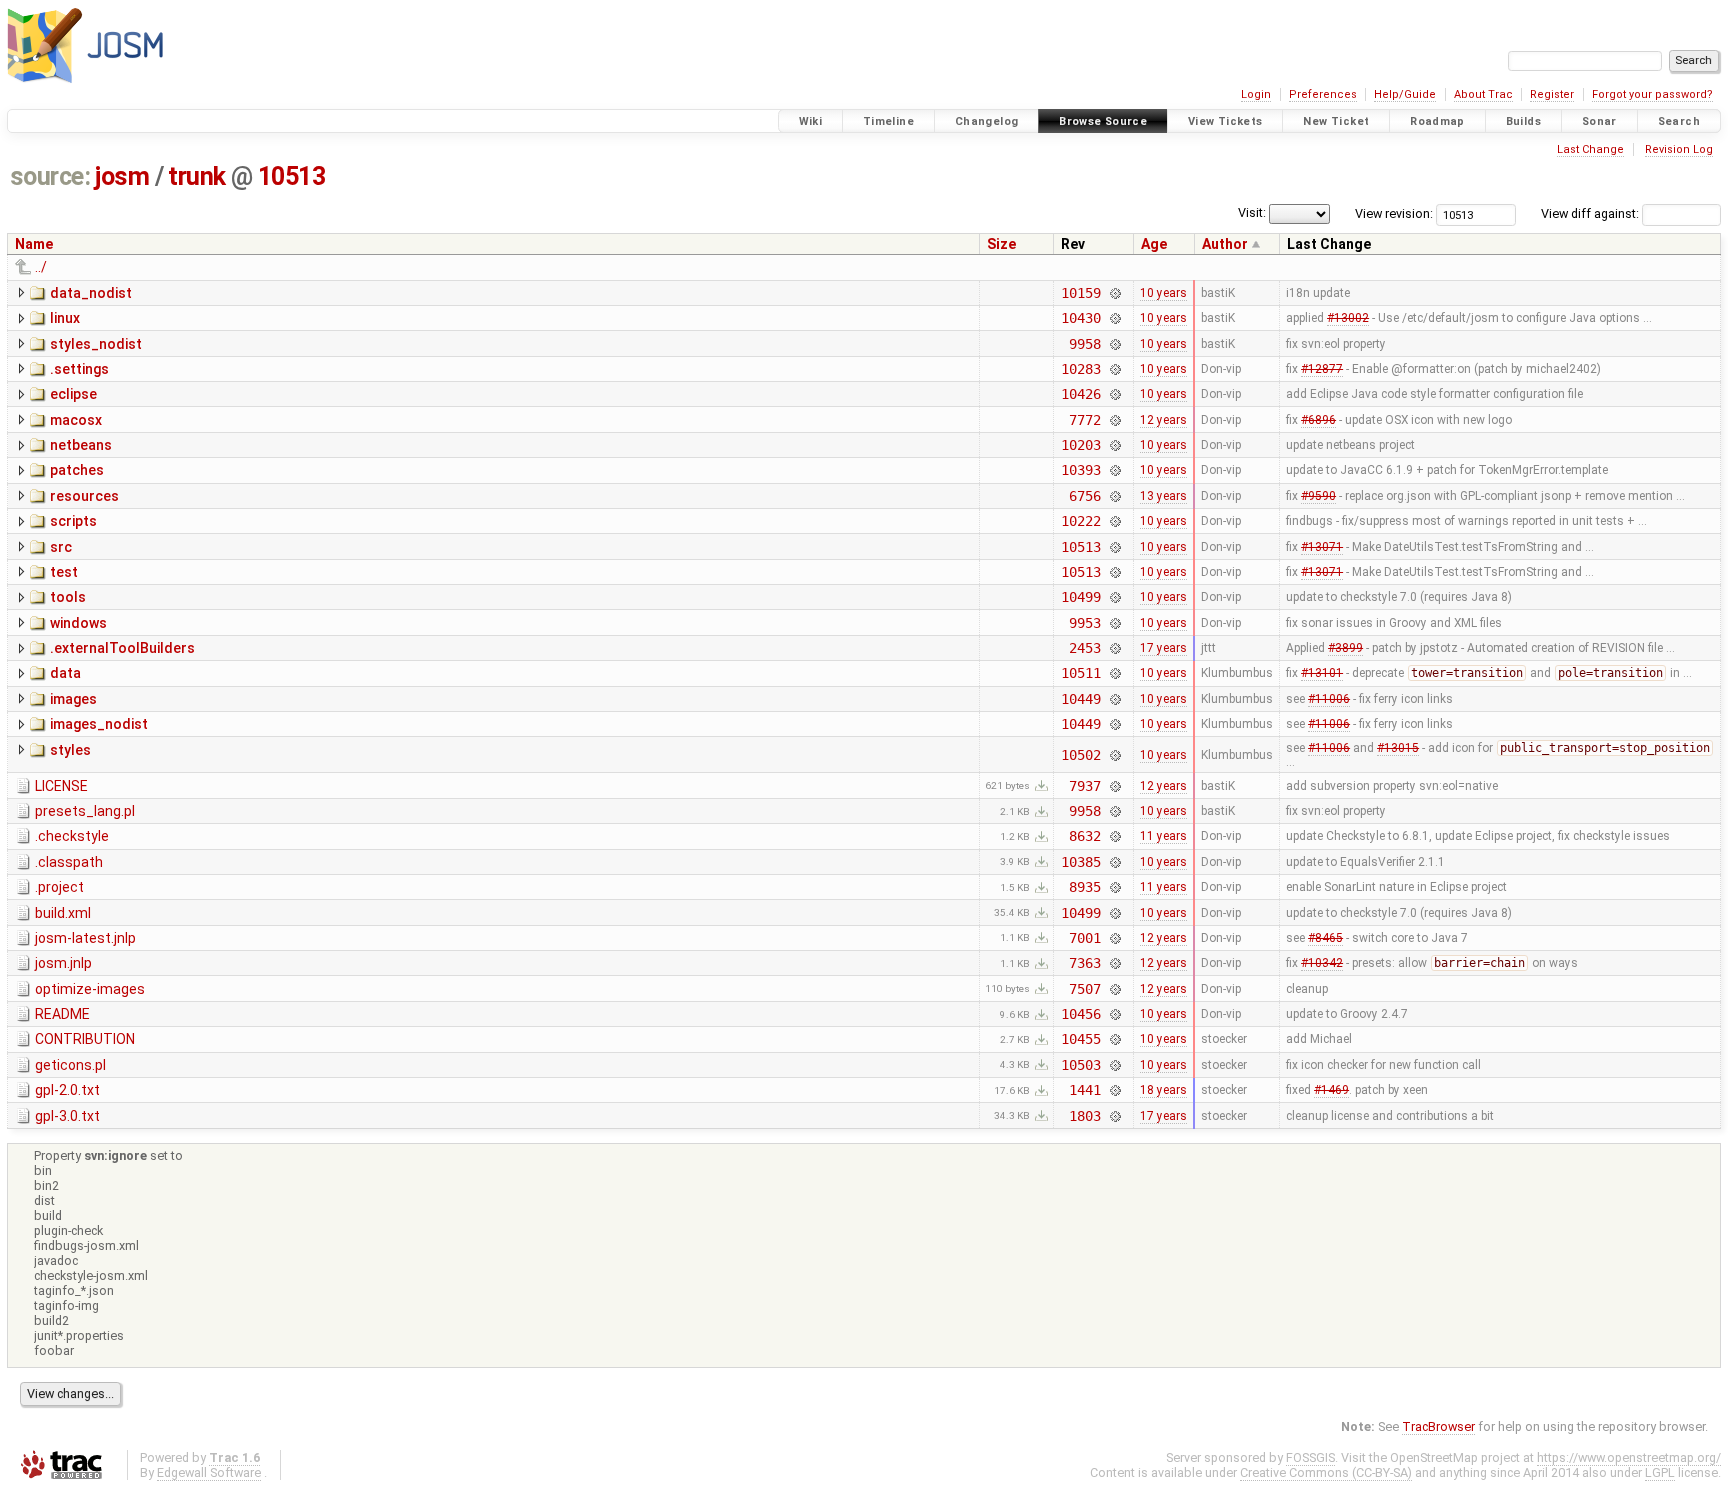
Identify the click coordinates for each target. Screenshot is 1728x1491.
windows (78, 623)
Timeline (888, 121)
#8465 (1325, 938)
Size (1001, 244)
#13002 (1348, 318)
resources (84, 496)
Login (1256, 94)
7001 (1084, 938)
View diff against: (1591, 213)
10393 (1080, 470)
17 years (1163, 648)
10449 (1080, 699)
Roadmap (1437, 121)
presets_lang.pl (85, 811)
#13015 (1398, 748)
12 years (1163, 420)
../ (41, 267)
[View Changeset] (1115, 293)
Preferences (1323, 94)
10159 (1080, 293)
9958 (1084, 344)
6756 (1084, 496)
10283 (1080, 369)
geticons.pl (70, 1065)
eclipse (73, 394)
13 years (1163, 496)
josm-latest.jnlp (85, 938)
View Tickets (1225, 121)
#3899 (1345, 648)
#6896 (1318, 420)
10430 (1080, 318)
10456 (1080, 1014)
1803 (1084, 1116)
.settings (79, 369)
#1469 (1331, 1090)
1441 (1084, 1090)
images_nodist (99, 724)
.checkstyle (72, 836)
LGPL (1660, 1472)
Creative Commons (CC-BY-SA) (1326, 1472)
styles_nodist (96, 344)
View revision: (1394, 213)
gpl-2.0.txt (67, 1090)
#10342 (1322, 963)
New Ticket (1336, 121)
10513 (292, 176)
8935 (1084, 887)
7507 (1084, 989)
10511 (1080, 673)
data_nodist (91, 293)
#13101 (1322, 673)
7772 (1084, 420)
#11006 (1329, 699)
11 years (1163, 836)
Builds (1523, 121)
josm (122, 176)
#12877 (1322, 369)
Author (1225, 244)
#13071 (1322, 547)
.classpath (69, 862)
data (65, 673)
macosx (76, 420)
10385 (1080, 862)
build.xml (63, 913)
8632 (1084, 836)
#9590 (1318, 496)
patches (77, 470)
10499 (1080, 597)
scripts (73, 521)
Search (1679, 121)
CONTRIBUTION (85, 1039)
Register (1552, 94)
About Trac (1483, 94)
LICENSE (61, 786)
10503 (1080, 1065)
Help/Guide (1405, 94)
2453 (1084, 648)
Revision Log (1679, 149)
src (61, 547)
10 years (1163, 293)
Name (34, 244)
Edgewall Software (209, 1472)
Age (1154, 244)
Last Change (1590, 149)
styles (70, 750)
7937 (1084, 786)
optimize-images (90, 989)
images (73, 699)
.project (59, 887)
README (62, 1014)
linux (65, 318)
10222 (1080, 521)
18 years (1163, 1090)
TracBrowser (1438, 1426)
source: (50, 176)
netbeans (81, 445)
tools (68, 597)
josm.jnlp (63, 963)
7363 (1084, 963)
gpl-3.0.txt (67, 1116)
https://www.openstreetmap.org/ (1629, 1457)
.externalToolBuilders (122, 648)
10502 (1080, 755)
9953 (1084, 623)
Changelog (986, 121)
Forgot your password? (1652, 94)
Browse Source (1103, 121)
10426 (1080, 394)
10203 (1080, 445)
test (64, 572)
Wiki (811, 121)
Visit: (1252, 212)
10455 (1080, 1039)
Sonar (1599, 121)
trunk (197, 176)
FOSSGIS (1310, 1457)
